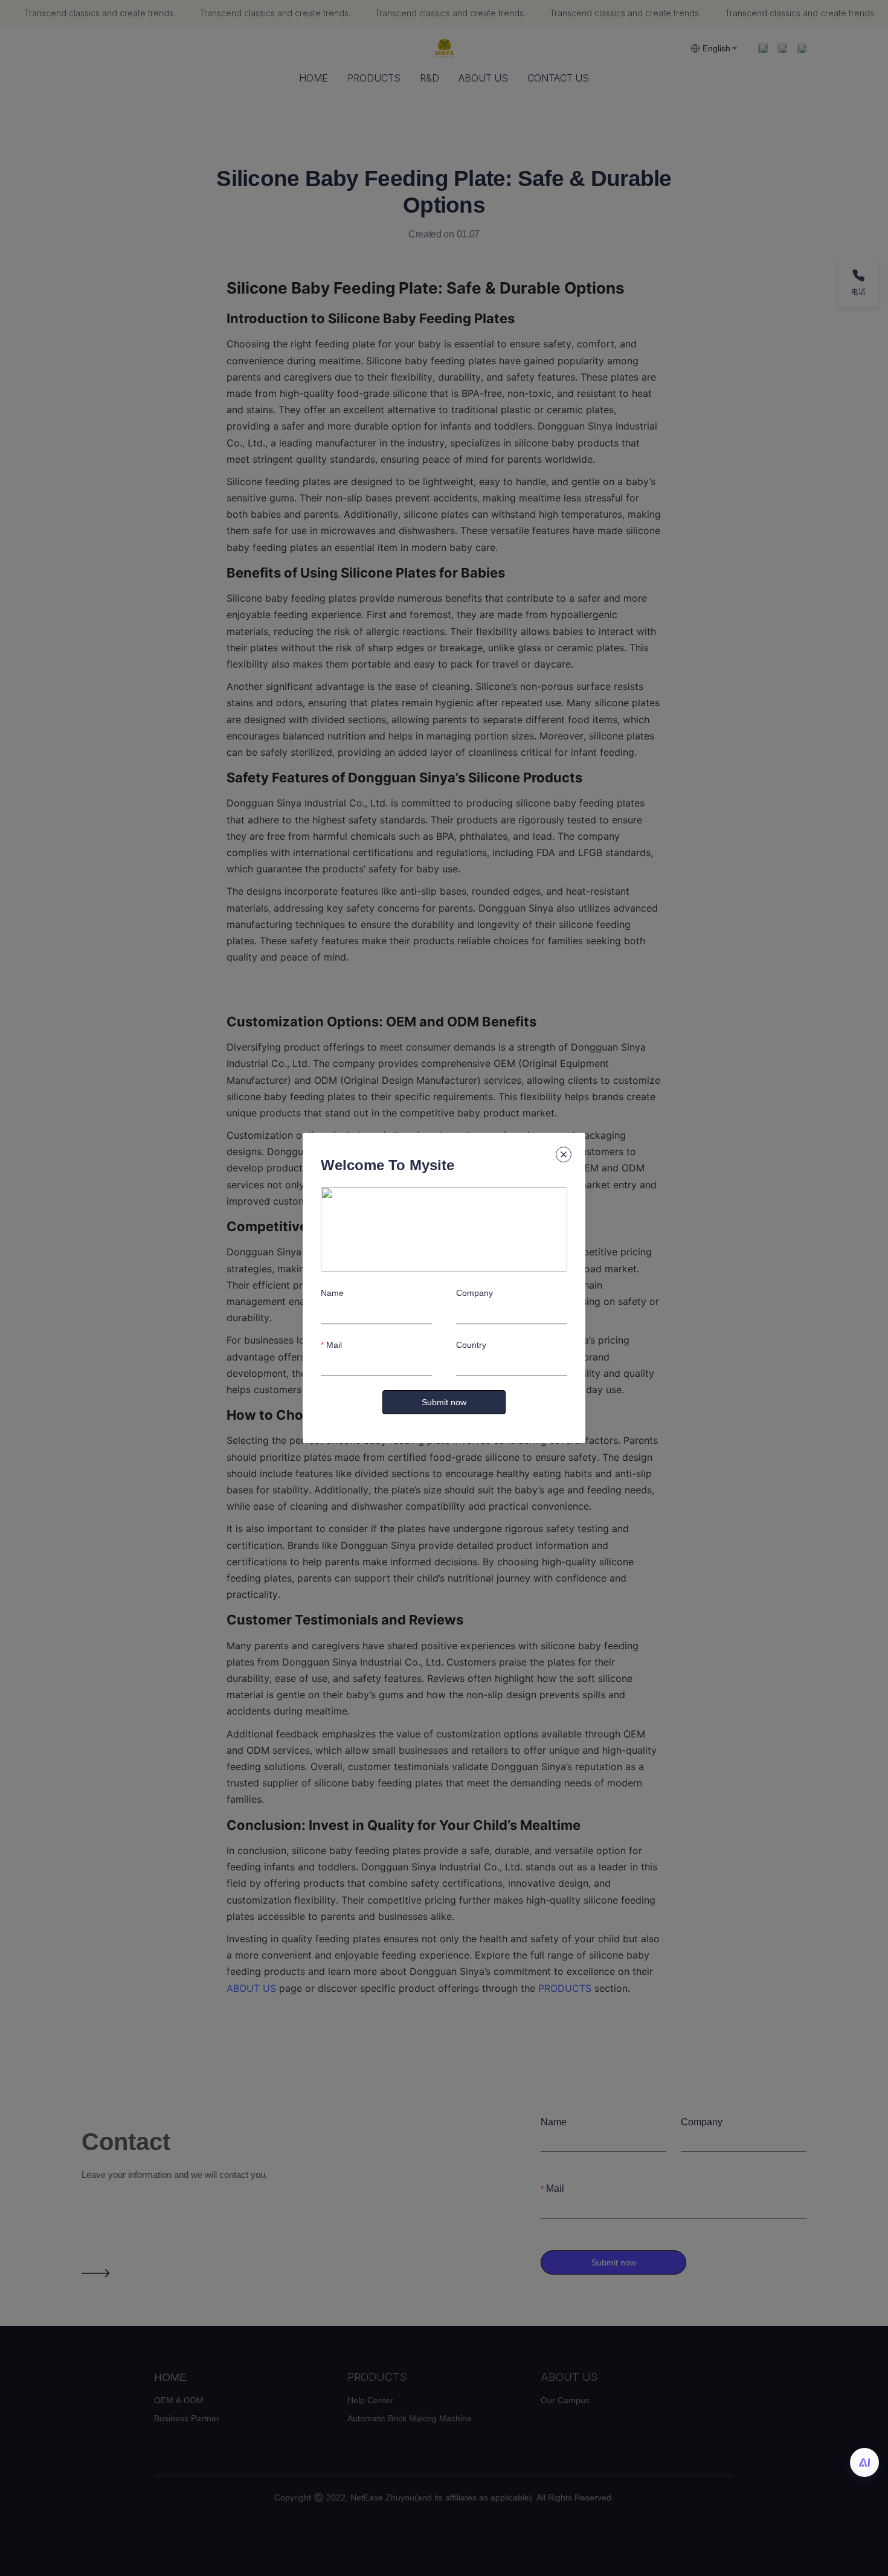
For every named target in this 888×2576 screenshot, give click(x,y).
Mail (334, 1345)
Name (332, 1293)
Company (475, 1293)
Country (471, 1345)
